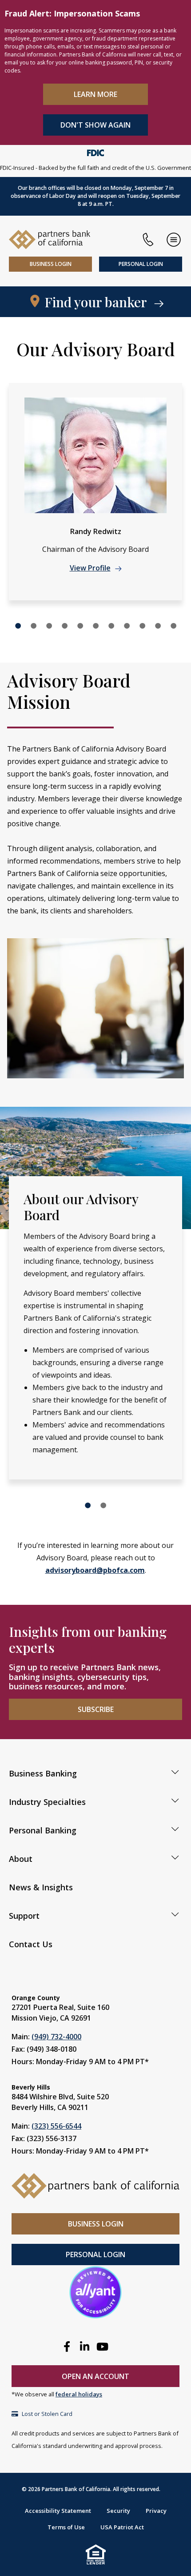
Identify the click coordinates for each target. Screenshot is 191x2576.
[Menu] (174, 240)
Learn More (95, 94)
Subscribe (96, 1709)
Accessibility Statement (58, 2511)
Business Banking (43, 1773)
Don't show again (95, 125)
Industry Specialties (47, 1802)
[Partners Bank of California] (50, 239)
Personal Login (141, 264)
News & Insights (41, 1887)
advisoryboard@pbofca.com (95, 1570)
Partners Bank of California (76, 2489)
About (21, 1859)
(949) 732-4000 (56, 2037)
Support (24, 1916)
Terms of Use (66, 2527)
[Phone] (148, 240)
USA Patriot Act (122, 2527)
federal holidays (79, 2394)
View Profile (90, 568)
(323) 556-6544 (56, 2126)
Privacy (156, 2511)
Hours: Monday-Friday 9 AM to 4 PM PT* (80, 2062)
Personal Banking (43, 1830)
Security (118, 2511)
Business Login (51, 264)
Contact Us (31, 1944)
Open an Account (95, 2376)
